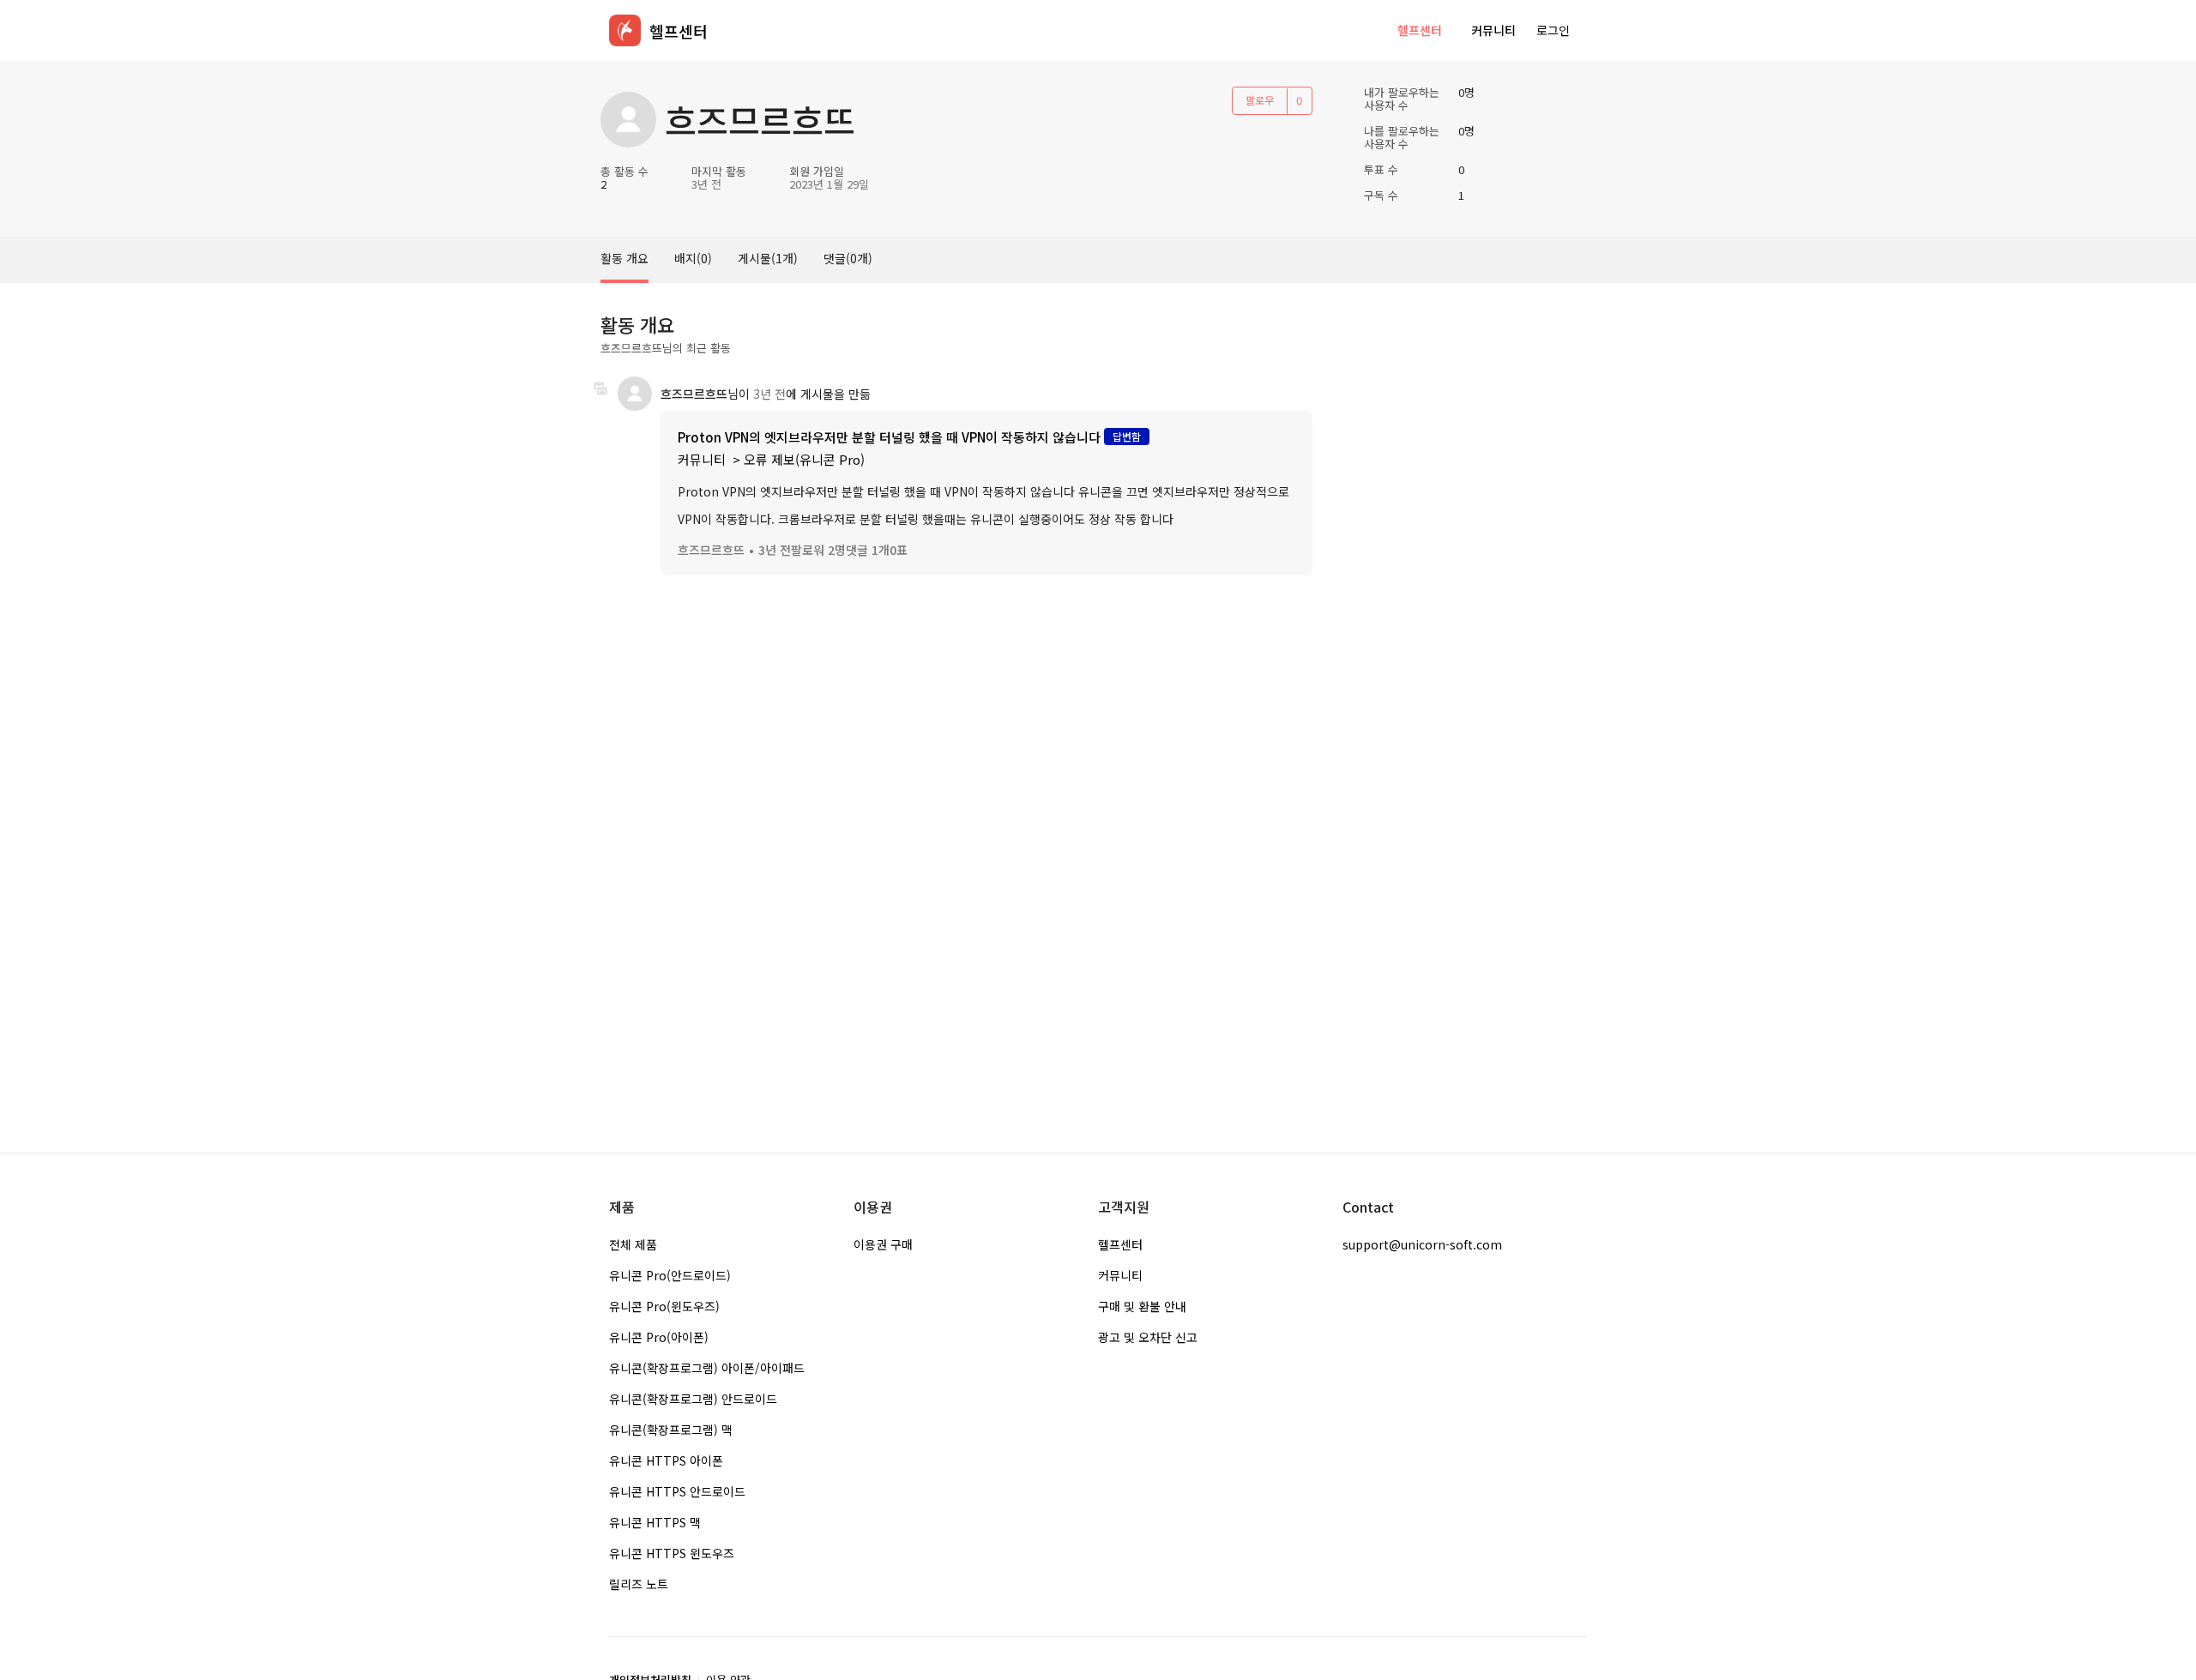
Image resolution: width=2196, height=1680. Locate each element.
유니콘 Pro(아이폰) (659, 1337)
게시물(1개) (768, 258)
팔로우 (1260, 100)
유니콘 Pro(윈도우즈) (664, 1306)
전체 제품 (633, 1244)
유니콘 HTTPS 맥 (655, 1522)
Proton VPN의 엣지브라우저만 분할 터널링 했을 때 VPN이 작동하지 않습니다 (889, 437)
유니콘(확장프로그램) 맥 (671, 1430)
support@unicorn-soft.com (1422, 1244)
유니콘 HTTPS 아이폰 (666, 1460)
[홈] (625, 30)
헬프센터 (1420, 30)
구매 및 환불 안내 (1142, 1306)
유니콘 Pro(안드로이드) (670, 1275)
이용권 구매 (883, 1244)
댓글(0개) (848, 258)
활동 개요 (624, 258)
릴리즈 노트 (639, 1584)
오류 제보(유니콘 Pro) (804, 459)
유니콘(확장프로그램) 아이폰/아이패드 (707, 1368)
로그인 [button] (1553, 30)
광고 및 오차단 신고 (1148, 1337)
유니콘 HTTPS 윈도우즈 (672, 1553)
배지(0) (693, 258)
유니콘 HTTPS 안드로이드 (677, 1491)
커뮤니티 (1493, 30)
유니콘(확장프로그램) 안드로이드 (693, 1399)
